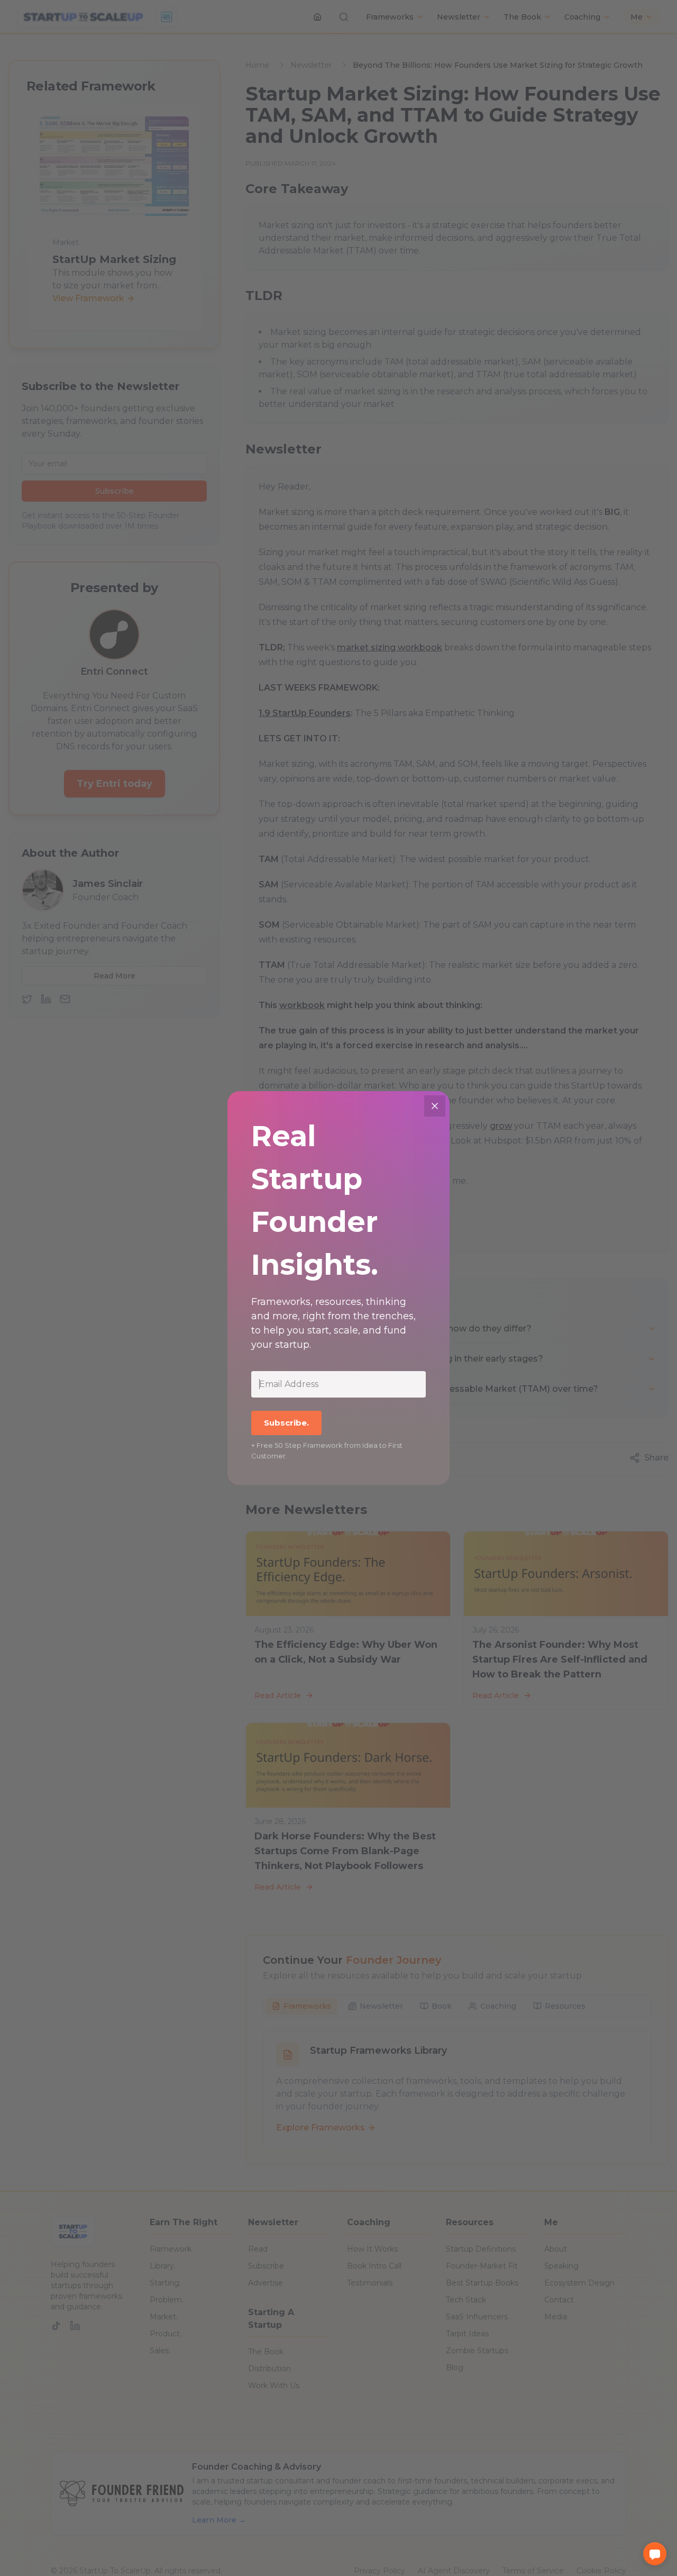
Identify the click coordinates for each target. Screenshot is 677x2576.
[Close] (435, 1106)
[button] (655, 2554)
